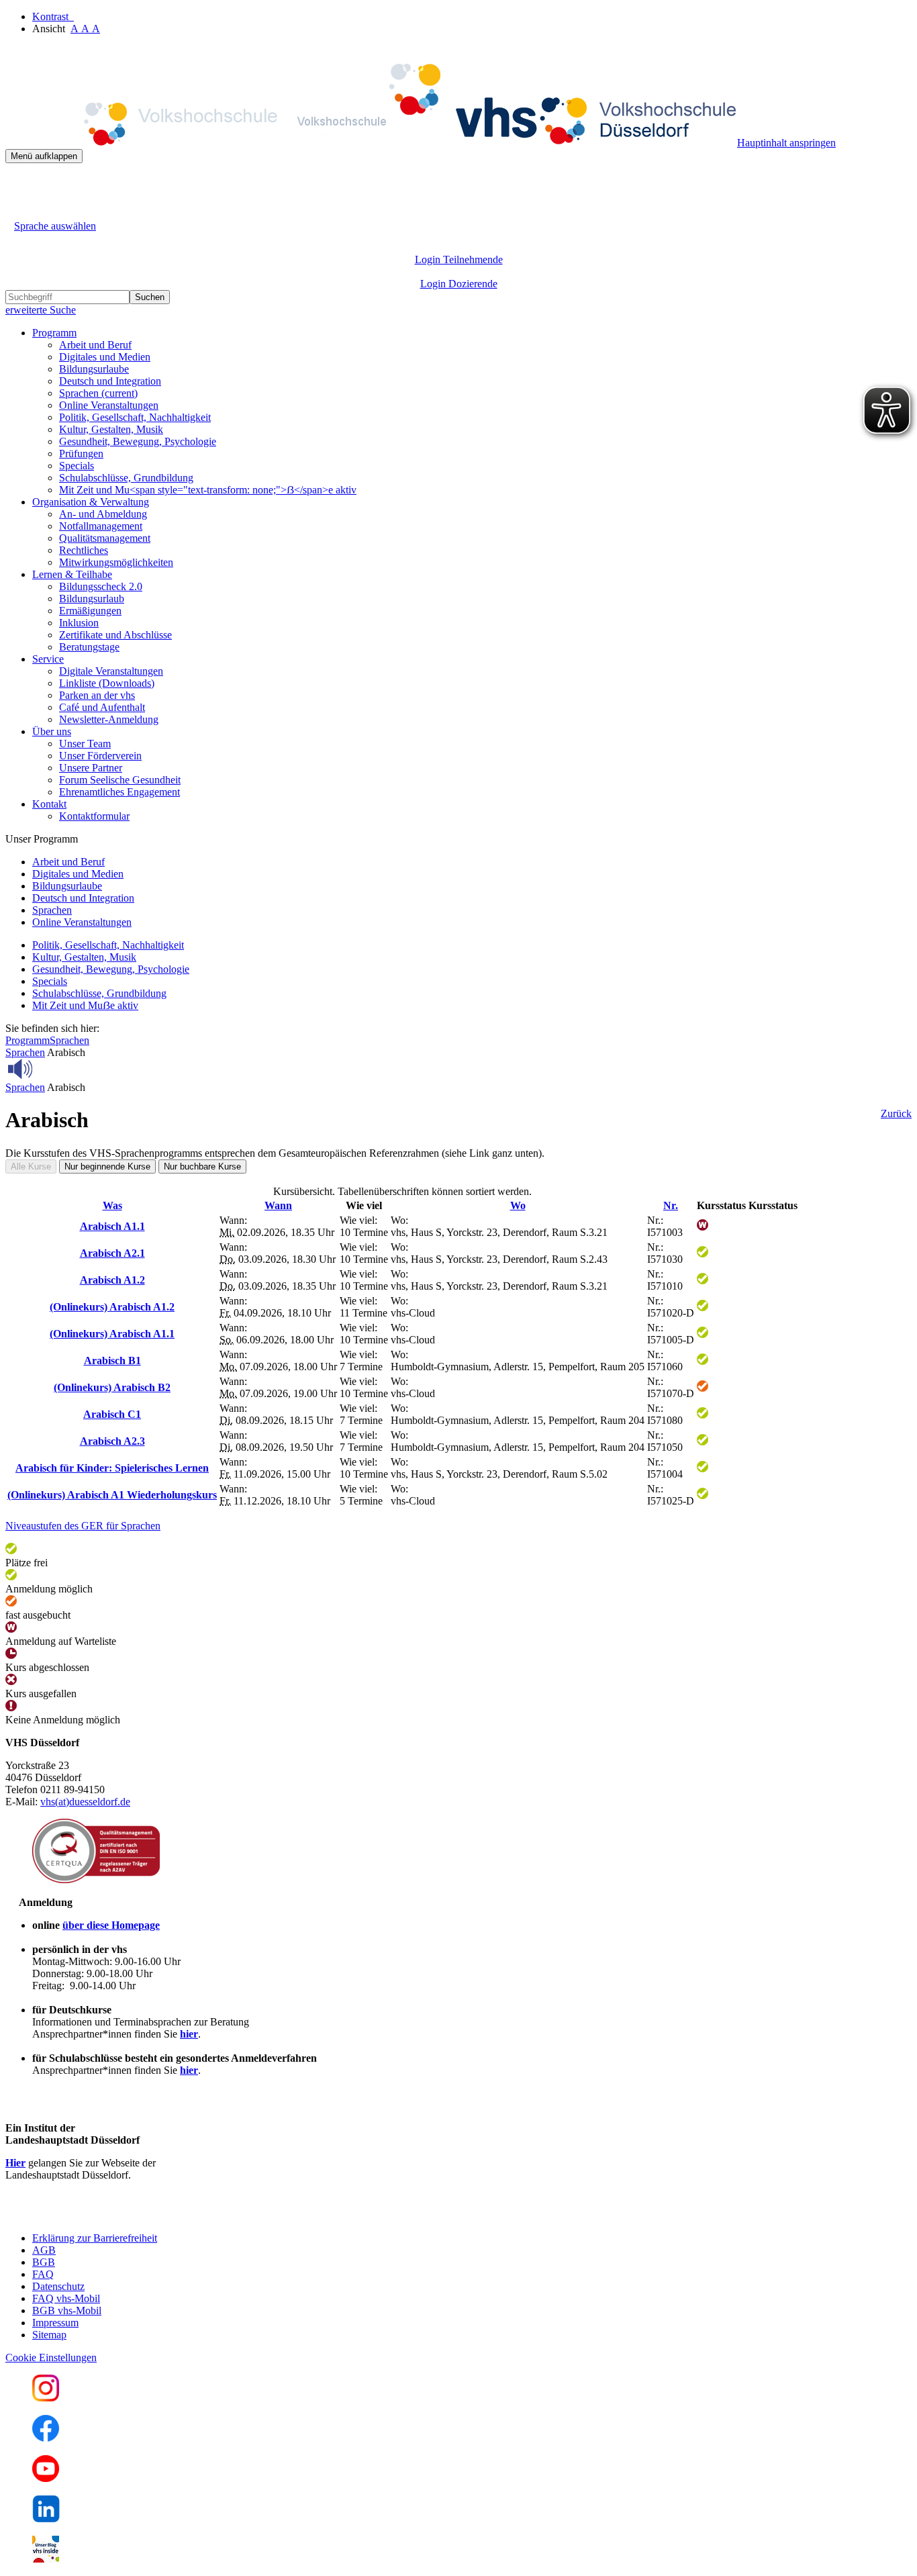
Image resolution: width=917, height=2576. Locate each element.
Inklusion (79, 623)
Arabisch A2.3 (112, 1441)
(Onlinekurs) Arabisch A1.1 (112, 1334)
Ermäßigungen (90, 611)
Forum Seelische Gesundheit (120, 780)
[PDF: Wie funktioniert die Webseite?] (17, 184)
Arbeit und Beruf (95, 345)
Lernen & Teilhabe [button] (72, 574)
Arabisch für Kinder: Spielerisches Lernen (112, 1468)
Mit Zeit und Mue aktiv (85, 1005)
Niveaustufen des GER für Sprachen (83, 1526)
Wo (518, 1205)
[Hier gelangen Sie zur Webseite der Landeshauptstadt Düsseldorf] (99, 2215)
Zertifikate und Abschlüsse (115, 635)
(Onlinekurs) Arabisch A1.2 (112, 1307)
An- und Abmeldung (103, 514)
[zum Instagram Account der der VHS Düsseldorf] (46, 2398)
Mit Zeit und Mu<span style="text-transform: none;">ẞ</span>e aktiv (208, 490)
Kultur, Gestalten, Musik (111, 429)
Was (112, 1205)
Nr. (671, 1205)
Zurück (896, 1113)
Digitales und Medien (105, 357)
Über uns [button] (52, 731)
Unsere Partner (91, 768)
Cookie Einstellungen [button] (51, 2357)
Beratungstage (89, 647)
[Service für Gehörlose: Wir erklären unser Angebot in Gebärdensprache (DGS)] (17, 210)
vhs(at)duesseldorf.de (85, 1802)
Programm (28, 1040)
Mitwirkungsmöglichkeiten (116, 562)
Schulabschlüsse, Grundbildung (126, 478)
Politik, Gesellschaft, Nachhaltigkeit (135, 417)
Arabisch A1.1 (112, 1226)
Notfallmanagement (101, 526)
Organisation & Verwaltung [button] (91, 502)
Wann (278, 1205)
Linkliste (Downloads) (107, 683)
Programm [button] (54, 333)
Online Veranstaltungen (109, 405)
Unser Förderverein (100, 756)
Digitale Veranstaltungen (111, 671)
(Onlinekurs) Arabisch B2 (112, 1387)
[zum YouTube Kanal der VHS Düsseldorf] (46, 2478)
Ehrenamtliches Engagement (119, 792)
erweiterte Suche (41, 310)
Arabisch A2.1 (112, 1253)
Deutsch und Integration (110, 381)
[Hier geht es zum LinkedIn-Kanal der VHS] (46, 2519)
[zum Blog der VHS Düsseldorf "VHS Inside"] (46, 2559)
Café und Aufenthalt (102, 707)
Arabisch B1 (112, 1361)
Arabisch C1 (112, 1414)
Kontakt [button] (49, 804)
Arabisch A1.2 (112, 1280)
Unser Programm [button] (42, 839)
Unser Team (85, 744)
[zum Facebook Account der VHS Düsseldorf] (46, 2438)
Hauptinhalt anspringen (786, 143)
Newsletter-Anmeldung (109, 719)
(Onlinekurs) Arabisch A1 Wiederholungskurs (112, 1495)
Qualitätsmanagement (105, 538)
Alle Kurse (31, 1166)
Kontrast (53, 16)
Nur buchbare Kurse (202, 1166)
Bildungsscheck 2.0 (101, 586)
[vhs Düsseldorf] (371, 143)
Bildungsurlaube (94, 369)
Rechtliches (84, 550)
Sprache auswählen (55, 226)
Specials (77, 466)
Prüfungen (81, 454)
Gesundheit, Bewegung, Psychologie (138, 441)
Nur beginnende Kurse (107, 1166)
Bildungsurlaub (92, 599)
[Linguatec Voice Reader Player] (50, 1069)
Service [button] (48, 659)
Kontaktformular (94, 816)
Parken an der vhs (97, 695)
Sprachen (98, 393)
